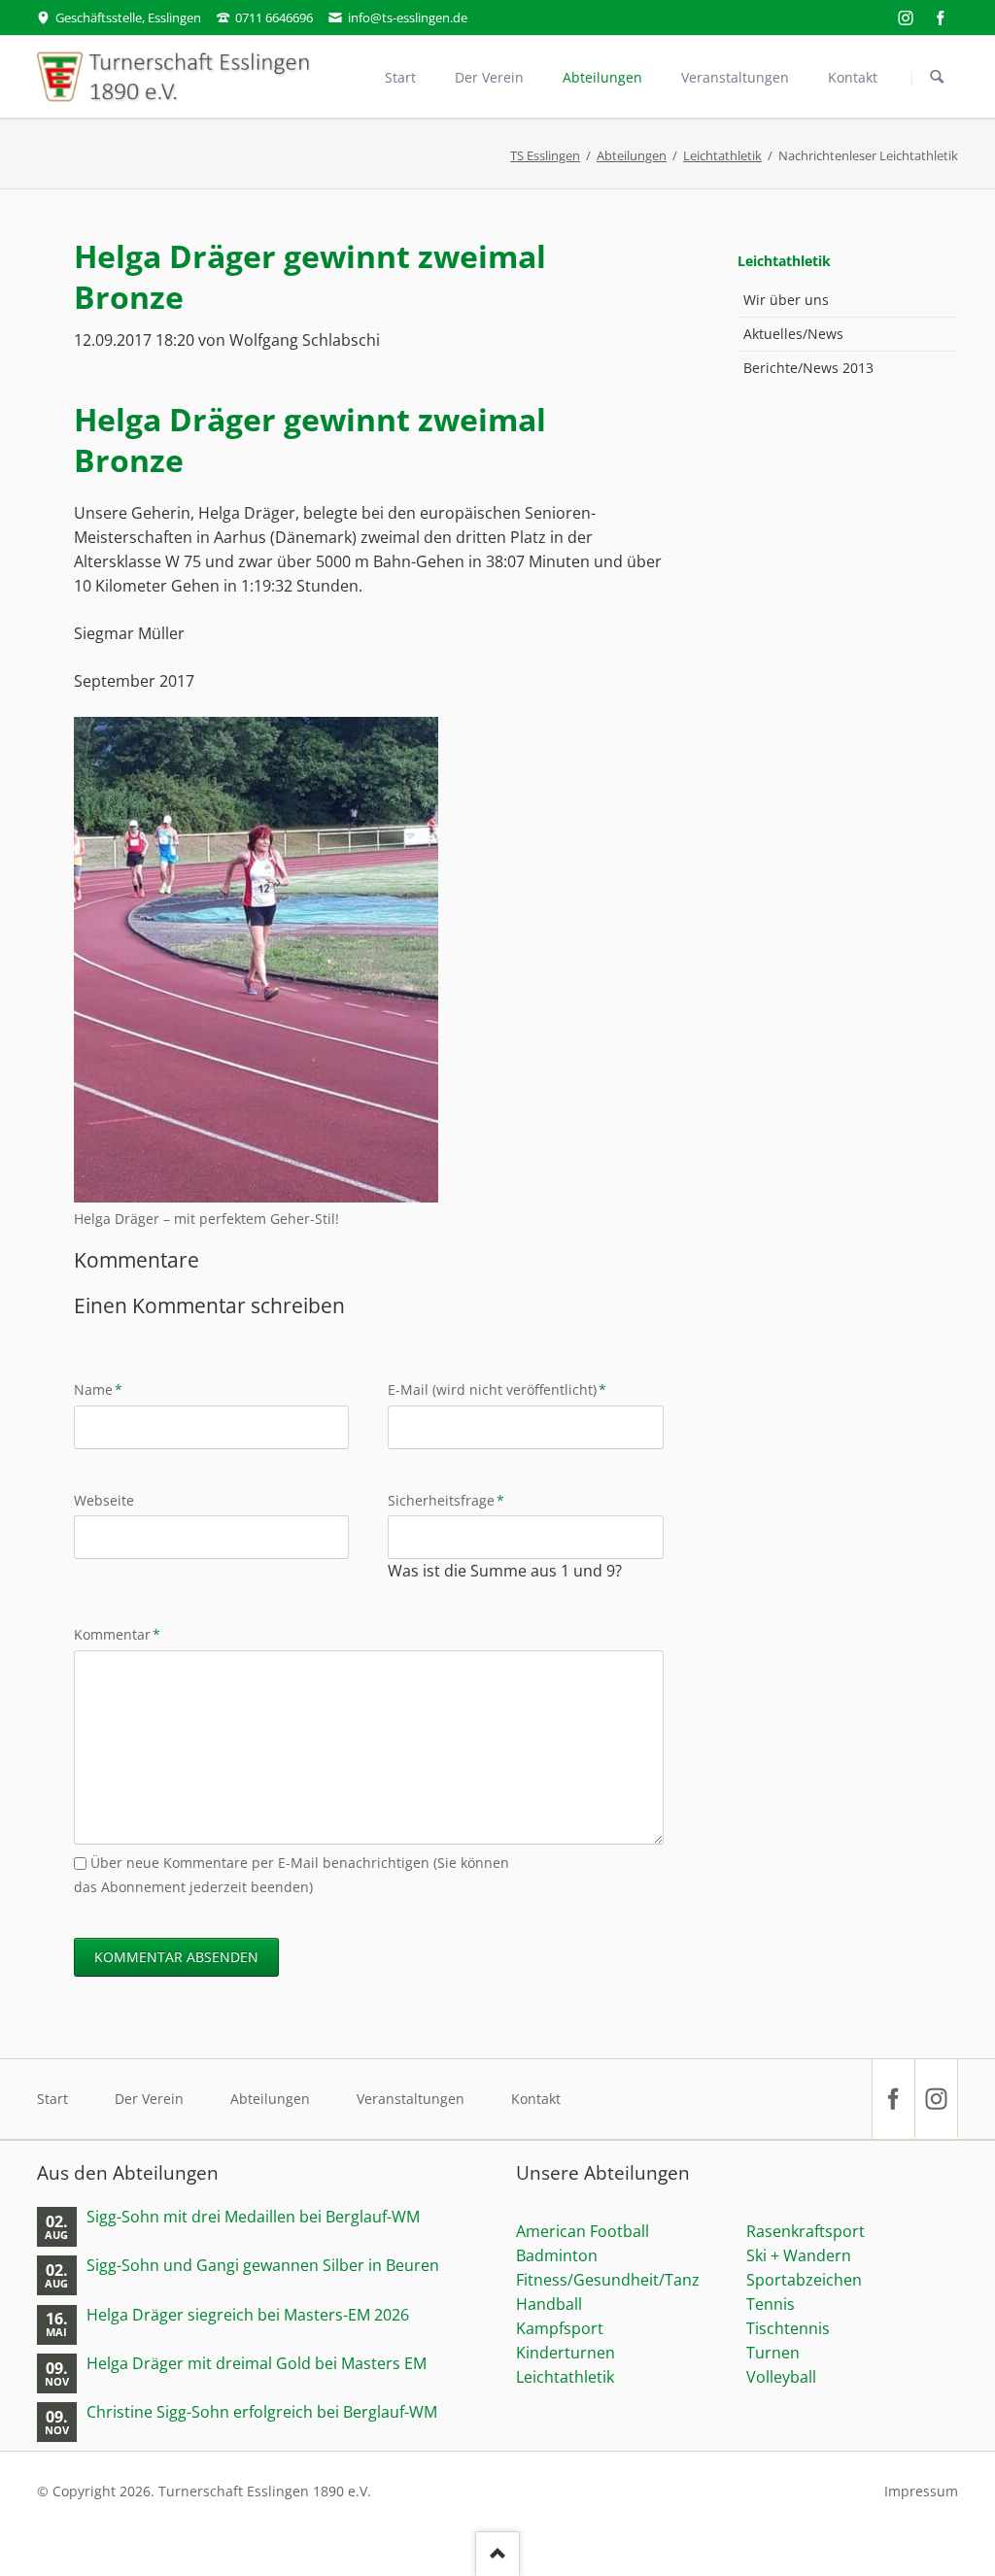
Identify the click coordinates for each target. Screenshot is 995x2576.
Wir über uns (786, 300)
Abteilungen (632, 155)
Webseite (104, 1500)
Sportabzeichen (804, 2280)
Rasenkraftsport (806, 2231)
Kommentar (117, 1634)
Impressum (921, 2491)
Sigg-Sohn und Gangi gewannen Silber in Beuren (263, 2266)
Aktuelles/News (793, 334)
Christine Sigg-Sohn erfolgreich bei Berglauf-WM (262, 2412)
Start (52, 2099)
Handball (549, 2304)
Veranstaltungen (411, 2099)
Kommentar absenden (176, 1957)
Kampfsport (560, 2328)
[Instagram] (906, 17)
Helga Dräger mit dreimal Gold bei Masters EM (257, 2364)
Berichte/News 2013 (808, 368)
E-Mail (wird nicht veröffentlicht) (497, 1389)
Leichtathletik (722, 155)
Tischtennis (788, 2328)
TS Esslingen (545, 155)
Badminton (557, 2255)
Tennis (771, 2304)
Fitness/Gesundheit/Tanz (608, 2280)
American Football (583, 2231)
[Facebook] (941, 17)
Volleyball (781, 2377)
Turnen (773, 2353)
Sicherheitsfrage (446, 1500)
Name (106, 1389)
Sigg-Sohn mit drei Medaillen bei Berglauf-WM (253, 2217)
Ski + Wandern (799, 2255)
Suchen (937, 78)
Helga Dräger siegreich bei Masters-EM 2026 (248, 2315)
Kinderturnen (566, 2353)
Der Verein (149, 2099)
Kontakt (536, 2099)
